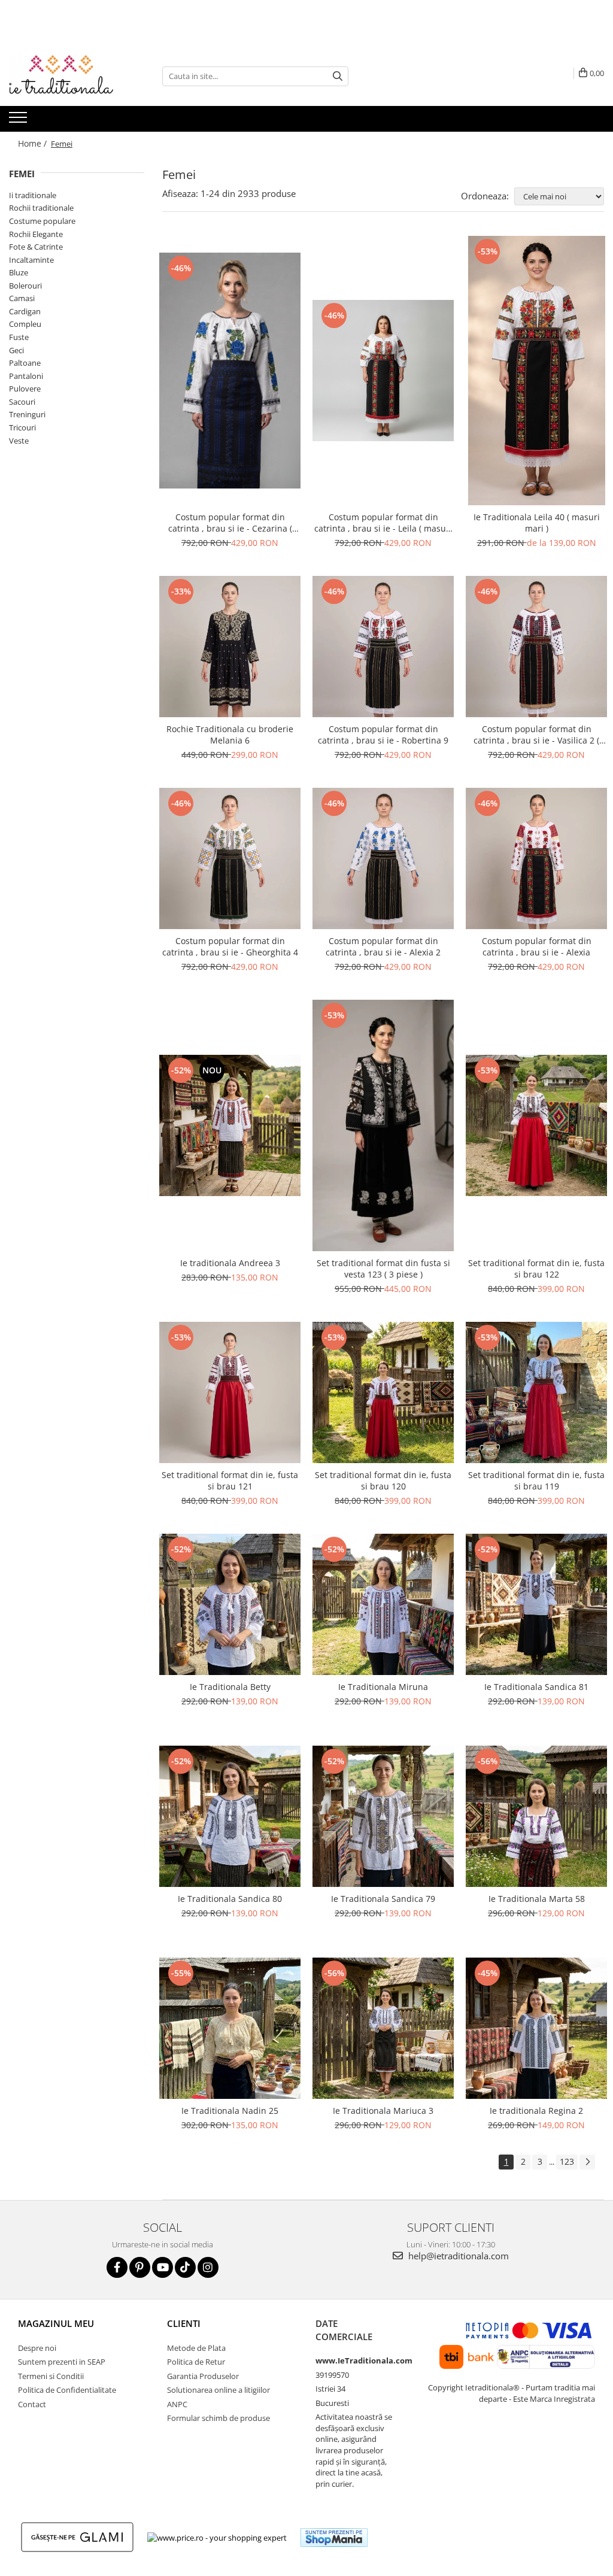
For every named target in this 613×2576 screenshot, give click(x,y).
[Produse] (19, 121)
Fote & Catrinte (36, 247)
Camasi (22, 298)
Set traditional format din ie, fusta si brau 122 (536, 1269)
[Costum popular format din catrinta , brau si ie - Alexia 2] (383, 858)
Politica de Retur (196, 2362)
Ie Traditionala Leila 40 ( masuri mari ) (537, 523)
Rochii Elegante (36, 234)
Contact (32, 2404)
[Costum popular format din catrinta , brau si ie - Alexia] (536, 858)
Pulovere (25, 389)
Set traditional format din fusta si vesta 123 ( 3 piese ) (383, 1269)
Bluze (19, 272)
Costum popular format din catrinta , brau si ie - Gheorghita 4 (230, 946)
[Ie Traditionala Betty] (230, 1604)
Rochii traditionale (41, 208)
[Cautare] (338, 76)
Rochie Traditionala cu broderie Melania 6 (230, 735)
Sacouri (22, 402)
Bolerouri (25, 286)
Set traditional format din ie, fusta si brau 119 (536, 1480)
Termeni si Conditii (51, 2376)
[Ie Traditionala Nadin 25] (230, 2028)
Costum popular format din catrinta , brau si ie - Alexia (537, 946)
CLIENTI (184, 2323)
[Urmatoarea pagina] (587, 2162)
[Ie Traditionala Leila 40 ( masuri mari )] (536, 371)
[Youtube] (163, 2267)
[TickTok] (185, 2267)
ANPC (177, 2404)
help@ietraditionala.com (457, 2256)
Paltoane (25, 363)
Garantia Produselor (203, 2376)
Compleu (25, 324)
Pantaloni (26, 376)
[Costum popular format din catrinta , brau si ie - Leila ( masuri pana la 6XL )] (383, 371)
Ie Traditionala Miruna (383, 1687)
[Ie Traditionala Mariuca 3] (383, 2028)
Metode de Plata (196, 2348)
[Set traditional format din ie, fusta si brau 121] (230, 1392)
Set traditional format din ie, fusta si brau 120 (383, 1480)
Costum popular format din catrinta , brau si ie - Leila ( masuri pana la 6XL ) (383, 523)
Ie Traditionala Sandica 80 (230, 1899)
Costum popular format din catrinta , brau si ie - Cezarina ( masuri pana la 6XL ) (230, 523)
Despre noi (37, 2348)
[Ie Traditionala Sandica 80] (230, 1816)
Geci (16, 350)
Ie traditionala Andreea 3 (230, 1263)
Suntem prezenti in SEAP (62, 2362)
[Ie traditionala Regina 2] (536, 2028)
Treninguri (27, 414)
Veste (19, 441)
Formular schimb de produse (219, 2418)
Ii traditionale (33, 195)
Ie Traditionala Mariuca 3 (383, 2111)
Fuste (19, 337)
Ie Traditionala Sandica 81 (536, 1687)
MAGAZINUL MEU (56, 2323)
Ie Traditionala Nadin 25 (230, 2111)
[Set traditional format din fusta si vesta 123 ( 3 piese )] (383, 1125)
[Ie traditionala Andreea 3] (230, 1125)
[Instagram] (208, 2267)
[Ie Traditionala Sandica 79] (383, 1816)
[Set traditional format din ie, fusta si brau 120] (383, 1392)
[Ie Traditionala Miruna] (383, 1604)
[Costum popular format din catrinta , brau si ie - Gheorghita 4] (230, 858)
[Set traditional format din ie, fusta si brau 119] (536, 1392)
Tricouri (22, 427)
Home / (34, 143)
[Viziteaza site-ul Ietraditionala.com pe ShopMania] (334, 2537)
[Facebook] (117, 2267)
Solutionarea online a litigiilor (219, 2390)
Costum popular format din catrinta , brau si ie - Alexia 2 (383, 946)
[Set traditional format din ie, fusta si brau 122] (536, 1125)
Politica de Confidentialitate (67, 2390)
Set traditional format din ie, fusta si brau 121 (230, 1480)
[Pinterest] (140, 2267)
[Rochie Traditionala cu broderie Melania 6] (230, 647)
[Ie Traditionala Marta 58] (536, 1816)
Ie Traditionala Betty (230, 1687)
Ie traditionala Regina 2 (536, 2111)
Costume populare (42, 221)
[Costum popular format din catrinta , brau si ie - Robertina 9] (383, 647)
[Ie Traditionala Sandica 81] (536, 1604)
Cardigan (25, 311)
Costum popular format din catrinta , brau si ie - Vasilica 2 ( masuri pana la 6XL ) (536, 735)
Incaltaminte (31, 260)
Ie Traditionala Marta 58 (537, 1899)
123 (567, 2161)
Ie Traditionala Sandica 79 (383, 1899)
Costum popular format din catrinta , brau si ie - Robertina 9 (383, 735)
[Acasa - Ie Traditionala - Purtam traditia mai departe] (69, 76)
